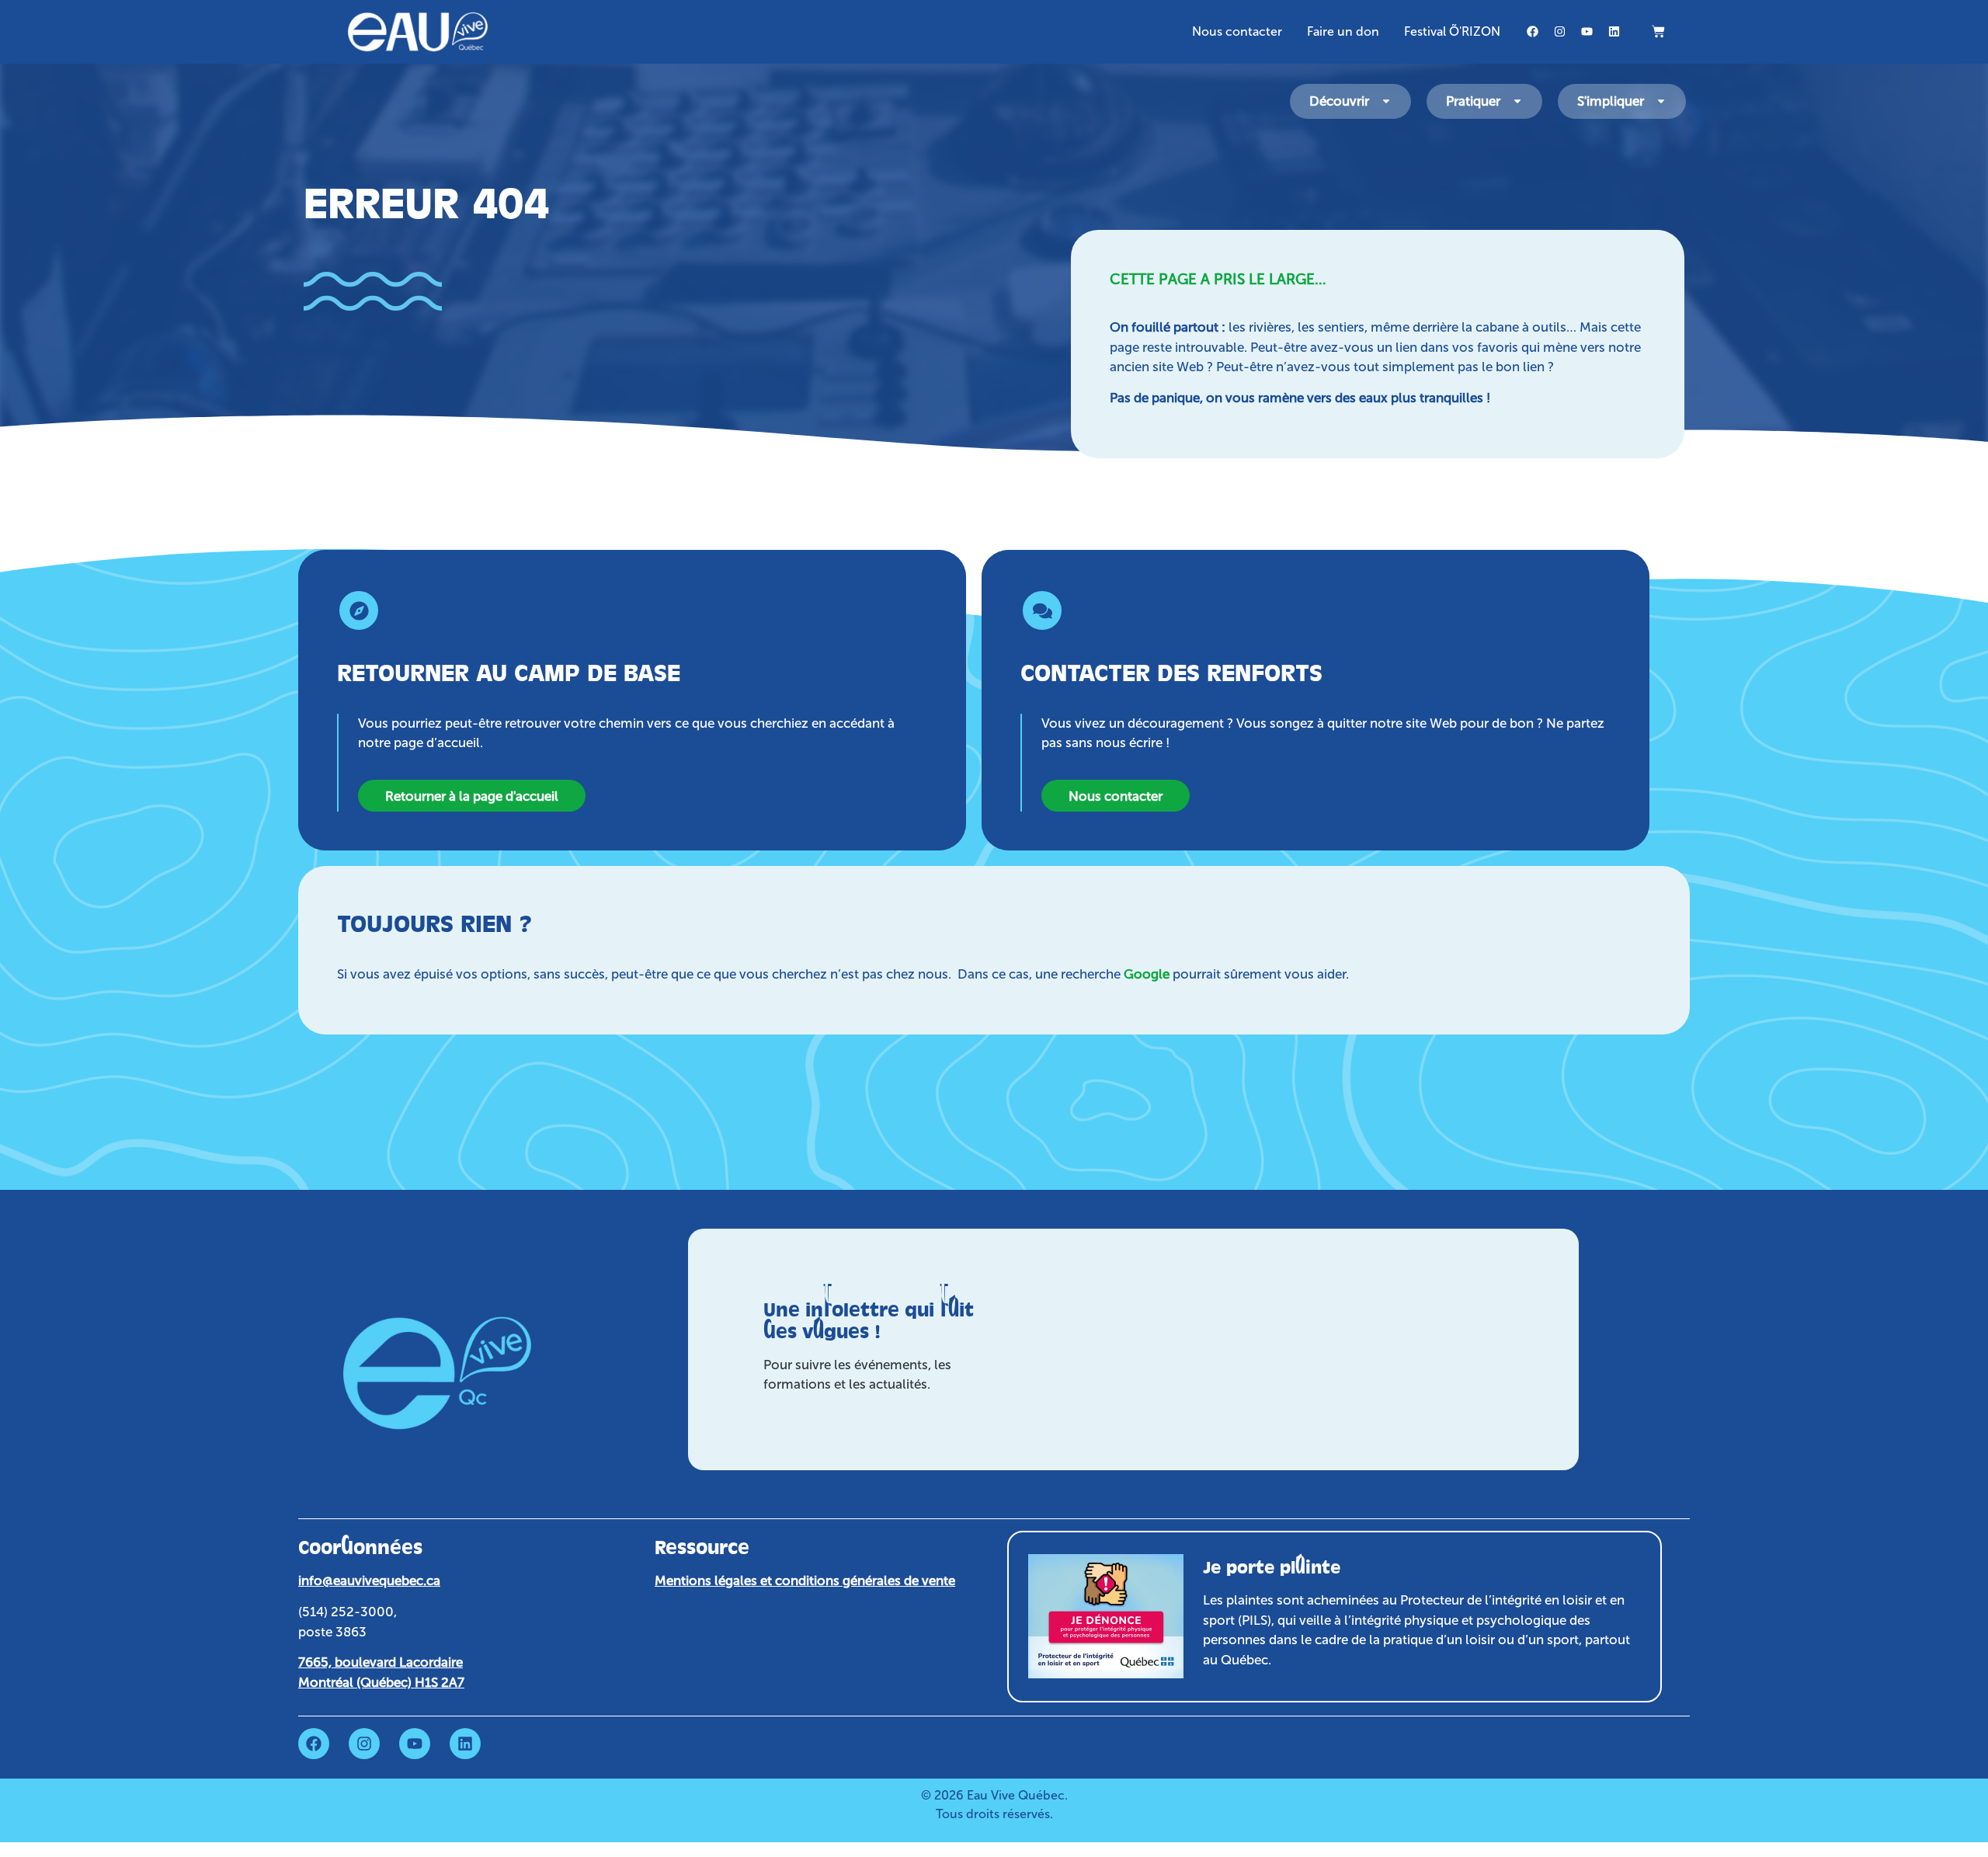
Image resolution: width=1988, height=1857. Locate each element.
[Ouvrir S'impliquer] (1661, 102)
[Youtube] (1587, 32)
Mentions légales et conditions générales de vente (805, 1581)
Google (1147, 974)
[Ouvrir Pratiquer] (1517, 102)
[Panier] (1658, 31)
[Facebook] (1532, 32)
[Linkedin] (1614, 32)
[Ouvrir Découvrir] (1386, 102)
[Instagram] (1559, 32)
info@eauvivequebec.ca (369, 1581)
